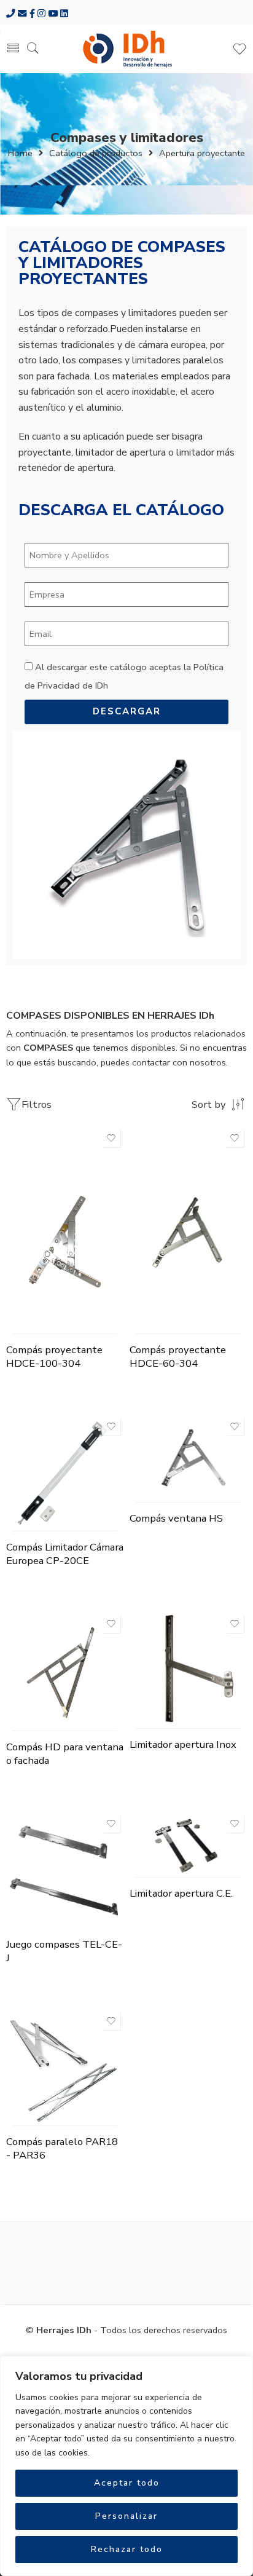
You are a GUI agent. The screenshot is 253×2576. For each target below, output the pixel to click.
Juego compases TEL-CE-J (64, 1951)
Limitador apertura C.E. (181, 1893)
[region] (126, 2466)
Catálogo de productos (96, 153)
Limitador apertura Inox (183, 1744)
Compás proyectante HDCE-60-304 (178, 1357)
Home (20, 153)
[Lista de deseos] (111, 1138)
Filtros (37, 1104)
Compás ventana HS (176, 1518)
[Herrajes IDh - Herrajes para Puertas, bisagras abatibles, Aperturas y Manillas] (126, 49)
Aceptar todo (127, 2483)
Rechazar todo (127, 2549)
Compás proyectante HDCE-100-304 (54, 1357)
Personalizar (126, 2516)
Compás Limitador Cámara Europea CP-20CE (65, 1554)
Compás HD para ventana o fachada (65, 1754)
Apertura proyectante (202, 153)
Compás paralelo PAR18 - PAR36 (62, 2148)
